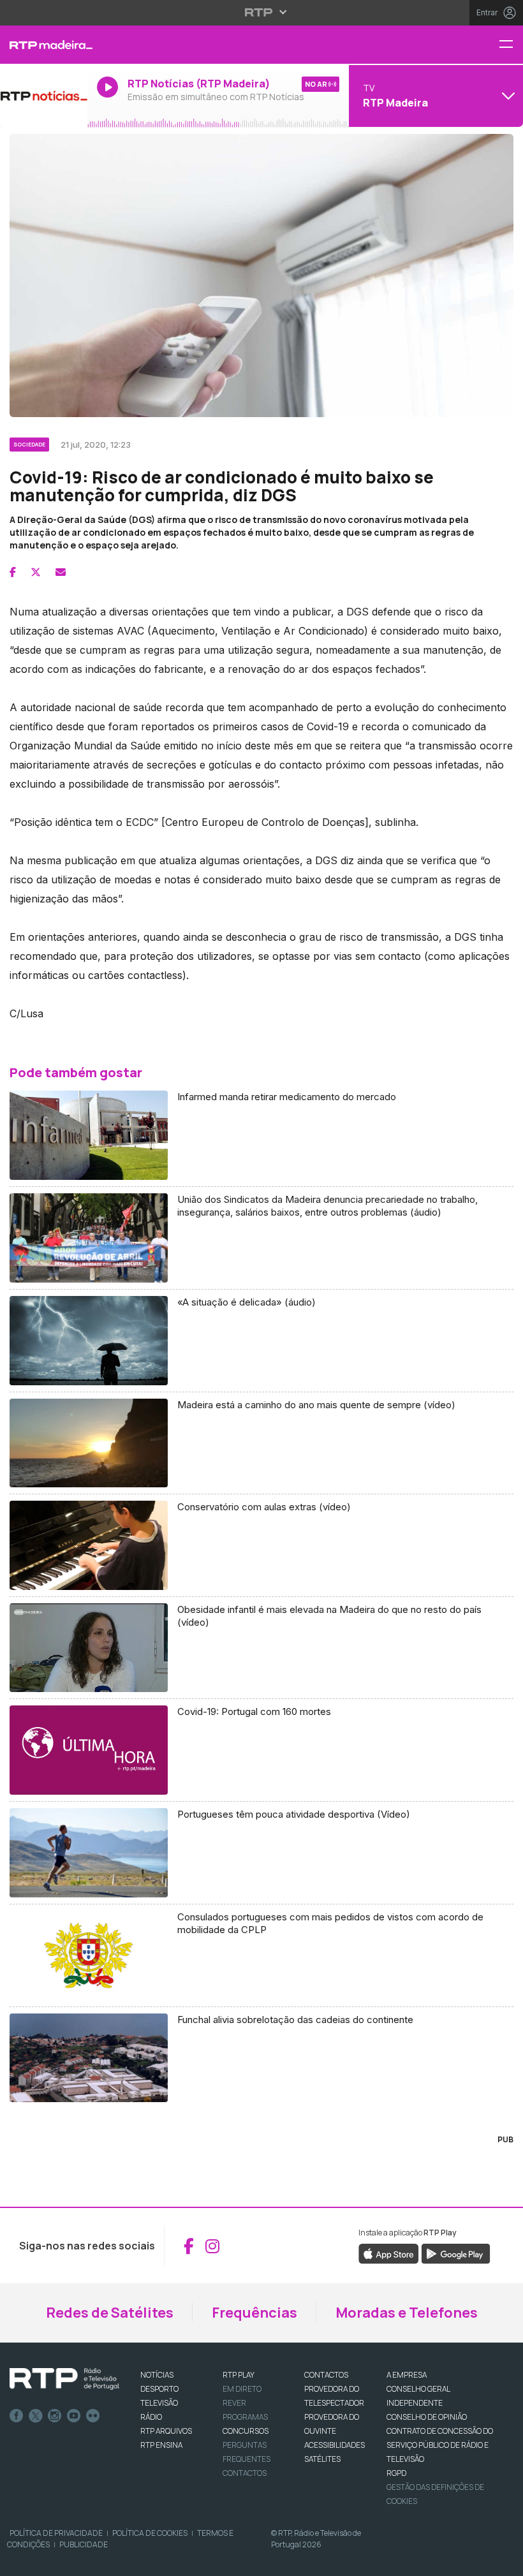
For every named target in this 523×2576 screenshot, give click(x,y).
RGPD (396, 2473)
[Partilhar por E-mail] (61, 572)
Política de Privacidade (56, 2533)
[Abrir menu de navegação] (511, 45)
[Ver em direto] (44, 96)
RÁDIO (151, 2417)
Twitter (36, 2416)
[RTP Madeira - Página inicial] (44, 45)
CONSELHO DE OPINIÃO (427, 2417)
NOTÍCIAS (157, 2375)
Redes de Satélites (110, 2313)
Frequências (254, 2313)
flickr (93, 2416)
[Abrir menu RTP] (262, 12)
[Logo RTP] (64, 2379)
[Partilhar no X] (36, 572)
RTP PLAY (239, 2375)
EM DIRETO (242, 2389)
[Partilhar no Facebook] (13, 572)
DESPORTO (159, 2389)
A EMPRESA (407, 2375)
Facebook (17, 2416)
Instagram (55, 2416)
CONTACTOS (326, 2375)
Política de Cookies (150, 2533)
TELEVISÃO (159, 2403)
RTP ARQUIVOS (166, 2431)
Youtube (74, 2416)
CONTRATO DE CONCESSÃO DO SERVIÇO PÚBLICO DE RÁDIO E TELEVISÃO (440, 2445)
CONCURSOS (246, 2431)
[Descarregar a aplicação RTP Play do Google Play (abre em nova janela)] (456, 2253)
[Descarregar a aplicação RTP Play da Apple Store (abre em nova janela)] (389, 2253)
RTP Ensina (161, 2445)
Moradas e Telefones (407, 2313)
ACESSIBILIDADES (335, 2445)
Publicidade (84, 2544)
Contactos (245, 2473)
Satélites (322, 2459)
